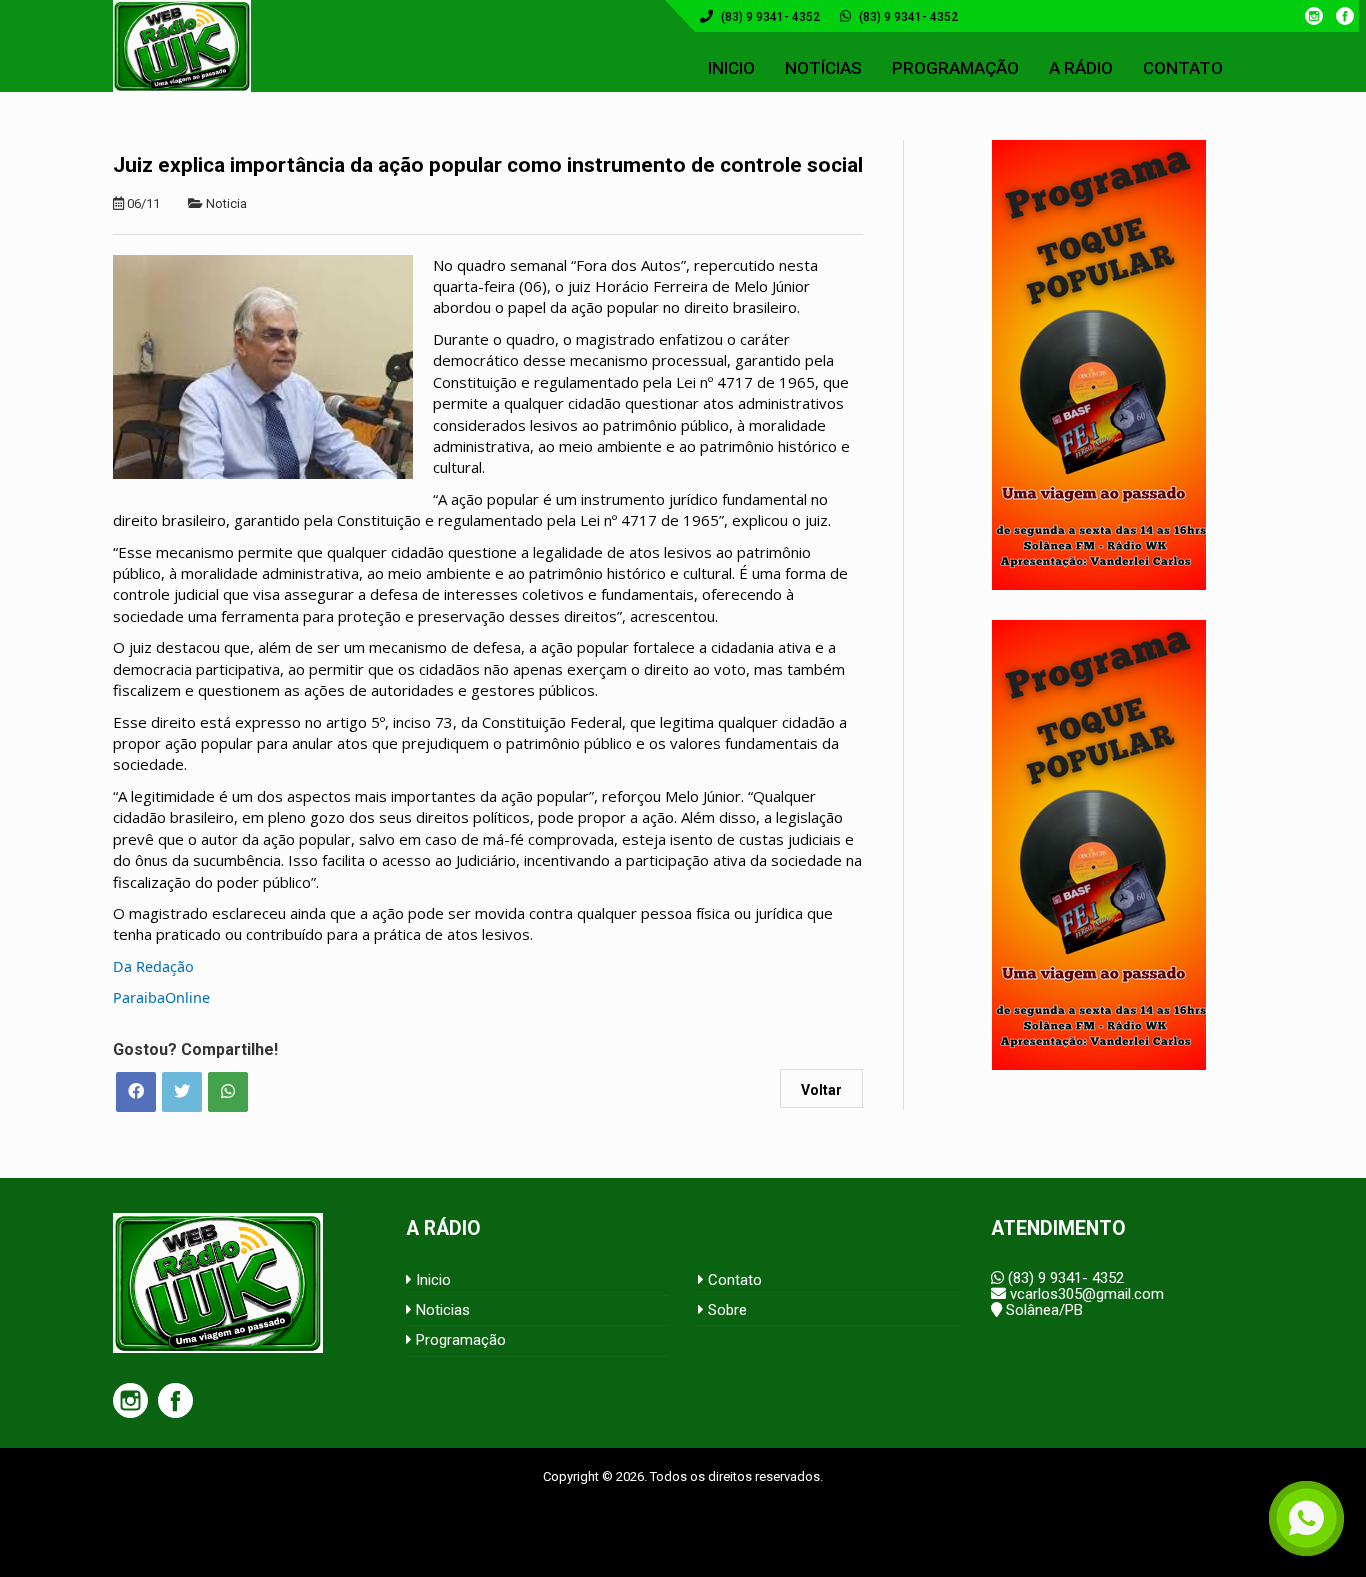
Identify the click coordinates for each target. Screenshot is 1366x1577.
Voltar (821, 1090)
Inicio (431, 1280)
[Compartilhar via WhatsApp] (228, 1092)
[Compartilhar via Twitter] (182, 1092)
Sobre (725, 1310)
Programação (459, 1340)
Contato (733, 1280)
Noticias (441, 1310)
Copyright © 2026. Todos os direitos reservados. (683, 1476)
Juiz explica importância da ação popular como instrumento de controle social (488, 165)
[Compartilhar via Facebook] (136, 1092)
